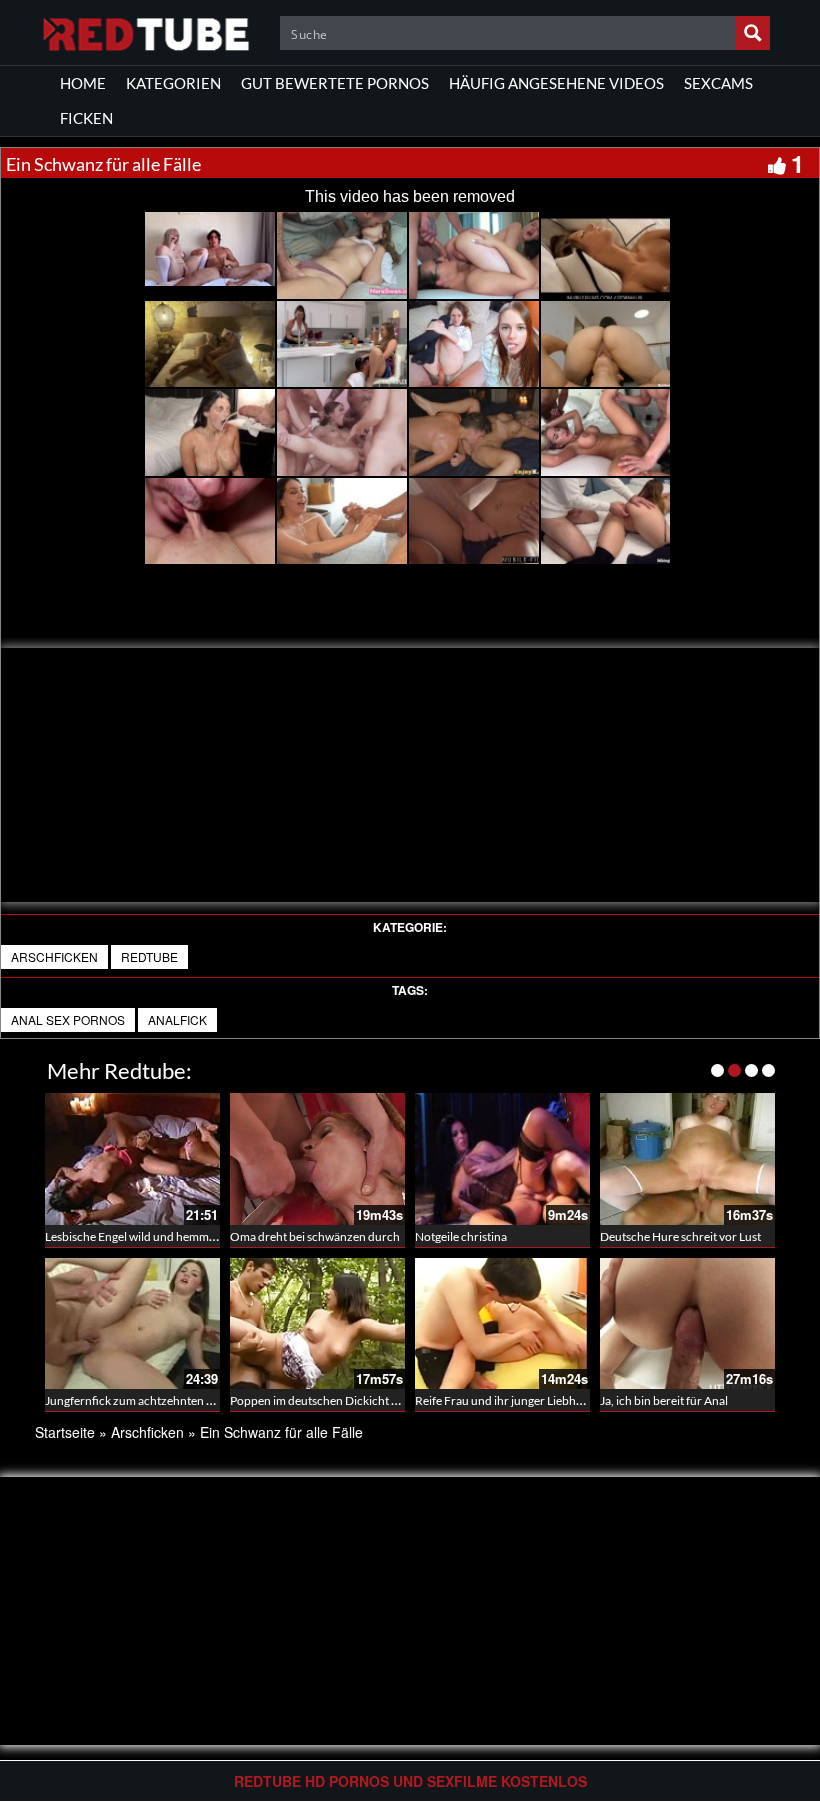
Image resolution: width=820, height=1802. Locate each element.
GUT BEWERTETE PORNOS (335, 83)
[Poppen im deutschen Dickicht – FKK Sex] (317, 1323)
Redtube (149, 956)
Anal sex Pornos (68, 1019)
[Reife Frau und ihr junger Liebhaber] (502, 1323)
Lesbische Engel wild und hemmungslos (147, 1236)
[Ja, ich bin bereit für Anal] (687, 1323)
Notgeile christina (461, 1236)
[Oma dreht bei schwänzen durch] (317, 1158)
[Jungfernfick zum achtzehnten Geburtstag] (132, 1323)
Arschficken (54, 956)
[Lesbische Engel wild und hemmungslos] (132, 1158)
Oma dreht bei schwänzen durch (315, 1236)
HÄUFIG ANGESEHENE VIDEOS (556, 83)
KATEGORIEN (173, 83)
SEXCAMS (718, 83)
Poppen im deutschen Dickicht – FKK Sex (336, 1400)
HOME (83, 83)
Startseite (65, 1432)
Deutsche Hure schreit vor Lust (680, 1236)
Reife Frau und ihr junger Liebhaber (507, 1400)
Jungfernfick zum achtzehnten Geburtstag (155, 1400)
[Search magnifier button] (753, 33)
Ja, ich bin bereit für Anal (664, 1400)
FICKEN (86, 118)
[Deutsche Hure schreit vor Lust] (687, 1158)
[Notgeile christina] (502, 1158)
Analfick (177, 1019)
